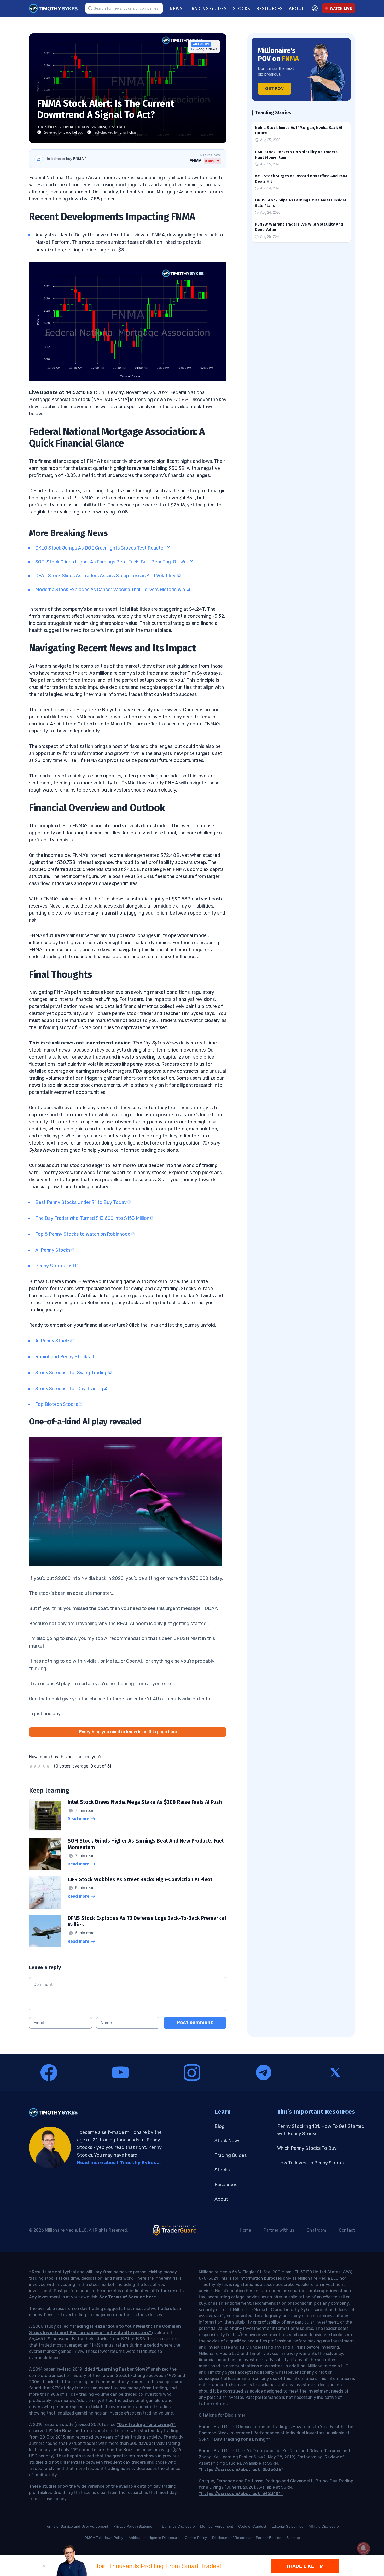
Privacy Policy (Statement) (135, 2526)
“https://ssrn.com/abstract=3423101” (241, 2494)
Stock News (227, 2141)
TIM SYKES (48, 127)
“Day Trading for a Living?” (146, 2425)
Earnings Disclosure (178, 2526)
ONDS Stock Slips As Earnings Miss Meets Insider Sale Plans (301, 203)
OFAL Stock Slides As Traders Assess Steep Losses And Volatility (106, 576)
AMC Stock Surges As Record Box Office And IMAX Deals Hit (301, 179)
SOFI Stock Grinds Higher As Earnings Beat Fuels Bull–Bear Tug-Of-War (112, 562)
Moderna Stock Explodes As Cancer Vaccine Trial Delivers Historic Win (111, 590)
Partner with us (279, 2230)
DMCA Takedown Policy (104, 2538)
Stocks (222, 2170)
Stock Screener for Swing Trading (71, 1373)
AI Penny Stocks (53, 1250)
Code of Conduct (252, 2526)
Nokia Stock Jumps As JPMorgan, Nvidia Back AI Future (299, 130)
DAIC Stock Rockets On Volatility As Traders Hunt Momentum (296, 155)
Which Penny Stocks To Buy (307, 2148)
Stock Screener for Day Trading (69, 1389)
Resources (226, 2185)
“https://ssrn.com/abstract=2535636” (241, 2470)
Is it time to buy (67, 159)
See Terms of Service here (128, 2297)
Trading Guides (231, 2155)
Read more (78, 1819)
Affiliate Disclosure (324, 2526)
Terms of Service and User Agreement (77, 2526)
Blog (220, 2126)
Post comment (195, 2023)
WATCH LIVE (341, 8)
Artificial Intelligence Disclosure (154, 2538)
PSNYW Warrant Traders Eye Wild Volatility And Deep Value (299, 227)
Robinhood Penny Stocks (63, 1357)
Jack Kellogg (73, 132)
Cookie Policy (196, 2538)
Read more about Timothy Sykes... (119, 2163)
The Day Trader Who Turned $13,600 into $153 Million (92, 1218)
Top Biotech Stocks (57, 1404)
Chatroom (316, 2230)
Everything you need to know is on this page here (128, 1732)
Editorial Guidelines (287, 2526)
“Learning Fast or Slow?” (123, 2369)
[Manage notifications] (363, 2548)
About (221, 2199)
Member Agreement (217, 2526)
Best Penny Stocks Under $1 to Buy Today (81, 1202)
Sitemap (293, 2538)
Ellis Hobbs (128, 132)
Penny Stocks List (55, 1266)
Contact (347, 2230)
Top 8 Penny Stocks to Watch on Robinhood (83, 1234)
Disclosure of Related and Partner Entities (247, 2538)
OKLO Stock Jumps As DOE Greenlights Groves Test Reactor (101, 548)
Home (245, 2230)
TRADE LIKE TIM (305, 2566)
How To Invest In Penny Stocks (311, 2163)
